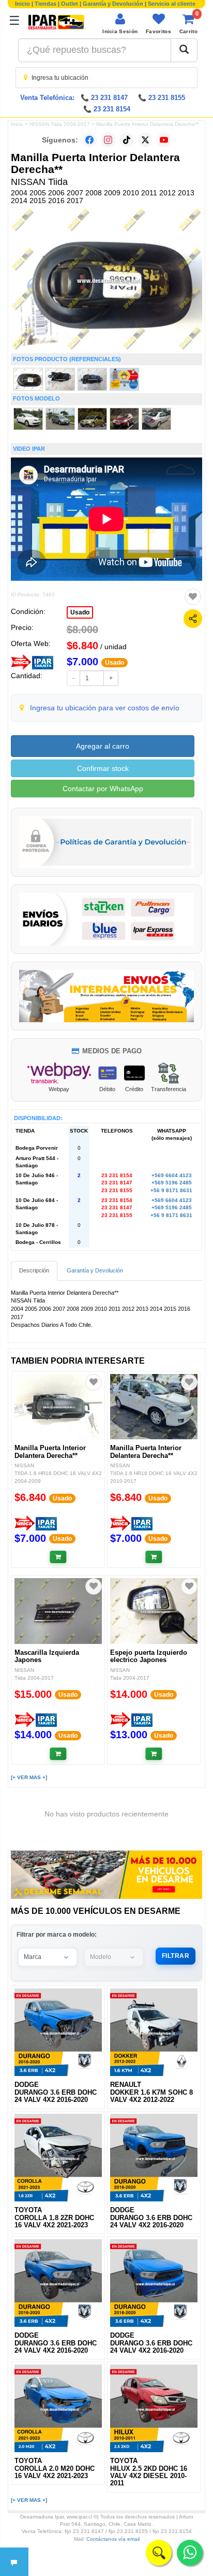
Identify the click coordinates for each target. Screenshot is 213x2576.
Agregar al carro (103, 746)
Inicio (22, 4)
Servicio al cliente (172, 4)
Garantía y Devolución (113, 4)
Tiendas (45, 4)
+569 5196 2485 (172, 1183)
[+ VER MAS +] (29, 1777)
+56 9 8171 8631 (171, 1190)
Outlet (70, 4)
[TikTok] (127, 140)
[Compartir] (193, 619)
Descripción (34, 1270)
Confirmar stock (103, 768)
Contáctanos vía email (113, 2539)
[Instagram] (108, 140)
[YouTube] (164, 140)
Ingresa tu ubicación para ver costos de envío (105, 708)
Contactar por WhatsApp (103, 789)
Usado (80, 612)
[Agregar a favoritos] (193, 597)
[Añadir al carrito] (58, 1557)
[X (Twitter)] (145, 140)
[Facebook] (89, 140)
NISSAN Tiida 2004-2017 (60, 124)
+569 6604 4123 (172, 1175)
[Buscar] (184, 50)
